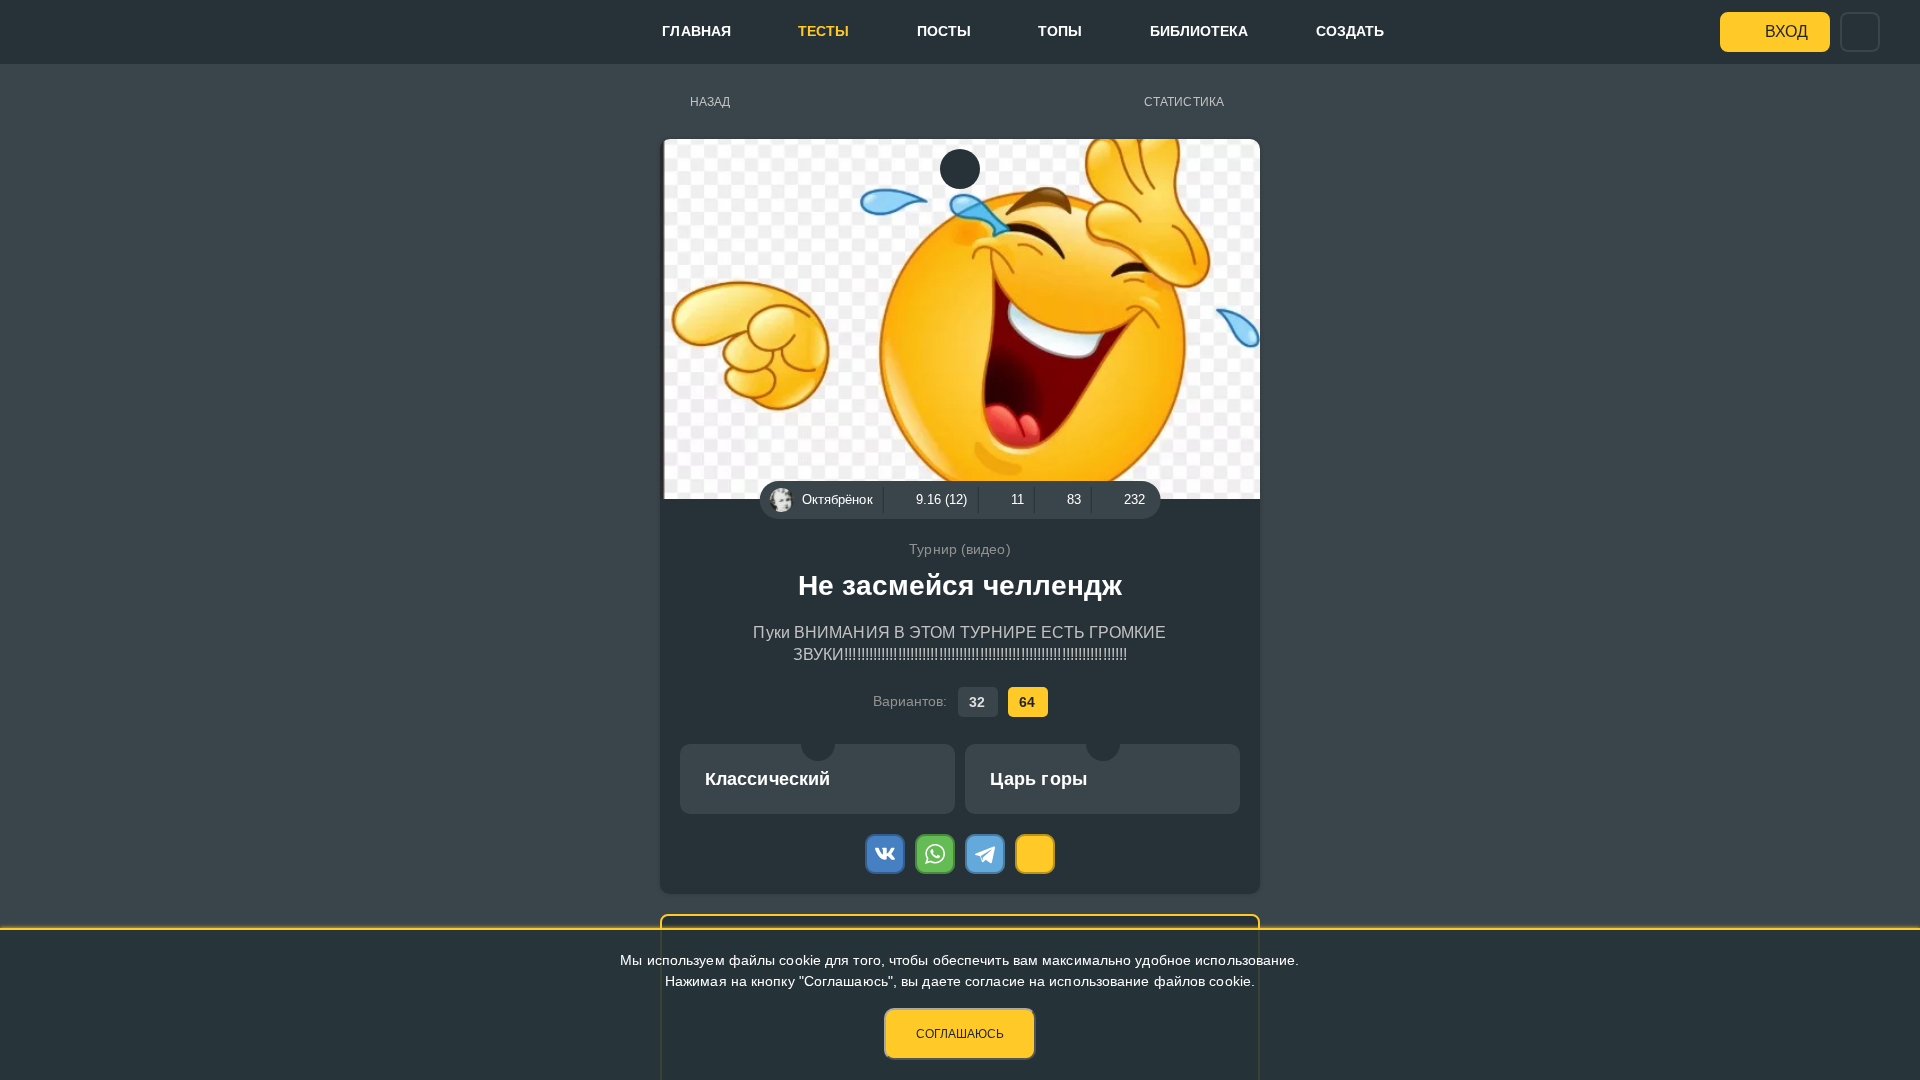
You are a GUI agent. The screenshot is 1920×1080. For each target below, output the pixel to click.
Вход (1786, 31)
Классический (767, 779)
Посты (944, 31)
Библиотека (1199, 31)
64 (1027, 702)
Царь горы (1038, 779)
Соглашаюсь (960, 1034)
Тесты (824, 31)
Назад (710, 102)
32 (977, 702)
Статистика (1184, 102)
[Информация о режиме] (818, 744)
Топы (1060, 31)
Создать (1350, 31)
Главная (696, 31)
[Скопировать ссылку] (1035, 854)
